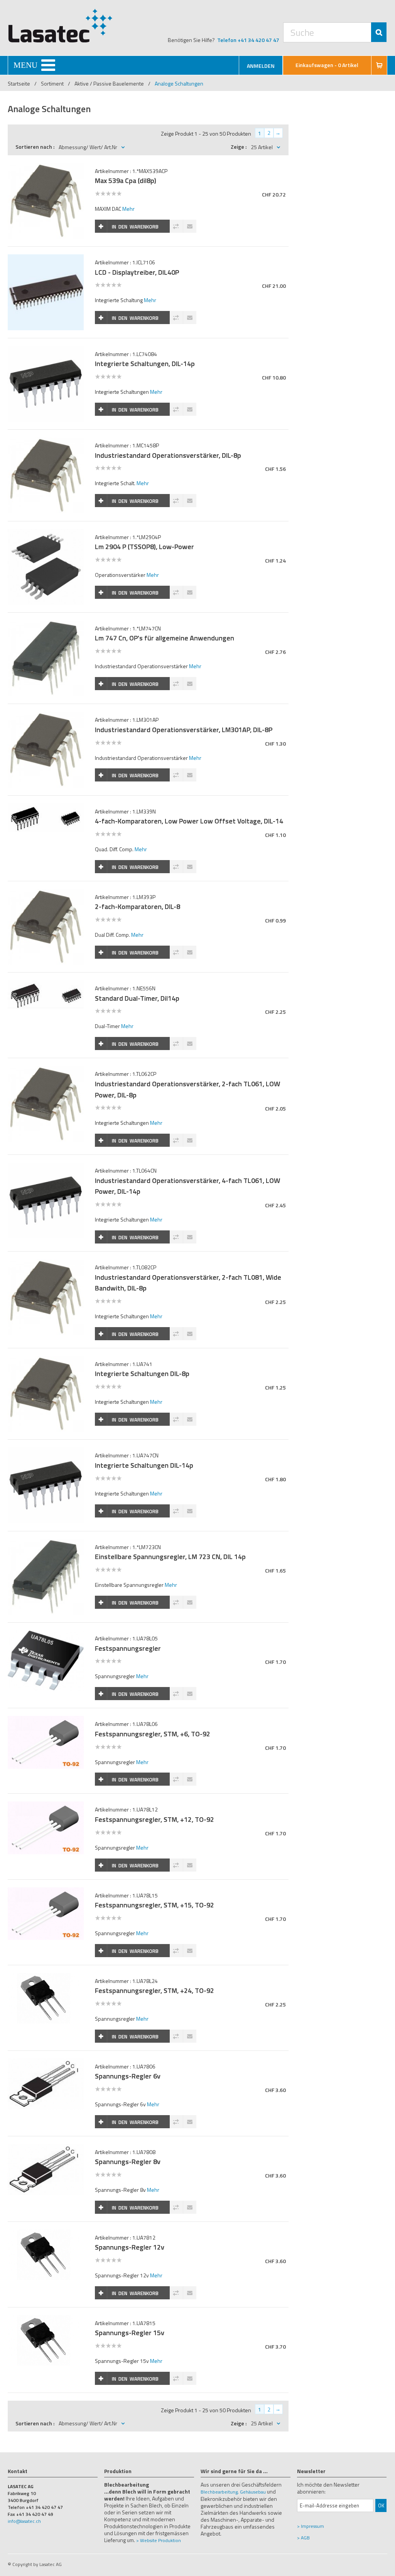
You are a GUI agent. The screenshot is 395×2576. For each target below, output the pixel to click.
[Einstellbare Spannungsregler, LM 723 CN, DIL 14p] (46, 1543)
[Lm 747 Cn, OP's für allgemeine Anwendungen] (46, 624)
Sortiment (53, 83)
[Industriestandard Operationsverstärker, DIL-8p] (46, 441)
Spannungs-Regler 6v (128, 2076)
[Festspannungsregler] (46, 1634)
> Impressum (311, 2526)
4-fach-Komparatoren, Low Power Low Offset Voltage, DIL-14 (189, 821)
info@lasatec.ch (24, 2521)
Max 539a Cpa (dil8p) (126, 181)
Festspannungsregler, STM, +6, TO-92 (153, 1734)
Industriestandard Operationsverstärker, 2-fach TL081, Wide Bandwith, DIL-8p (188, 1283)
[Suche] (379, 32)
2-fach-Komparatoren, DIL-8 (138, 907)
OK (381, 2505)
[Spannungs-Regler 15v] (46, 2319)
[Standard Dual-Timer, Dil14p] (46, 984)
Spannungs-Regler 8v (128, 2162)
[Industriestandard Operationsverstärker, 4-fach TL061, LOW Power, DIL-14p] (46, 1167)
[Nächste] (278, 133)
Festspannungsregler (128, 1648)
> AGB (303, 2538)
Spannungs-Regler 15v (130, 2333)
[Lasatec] (60, 25)
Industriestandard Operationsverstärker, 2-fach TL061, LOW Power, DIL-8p (187, 1089)
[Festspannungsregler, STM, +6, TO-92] (46, 1720)
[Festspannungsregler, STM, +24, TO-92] (46, 1977)
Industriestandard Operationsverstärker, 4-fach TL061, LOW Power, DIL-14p (187, 1186)
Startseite (19, 83)
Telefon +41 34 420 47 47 (248, 40)
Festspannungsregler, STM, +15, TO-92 (154, 1905)
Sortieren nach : (35, 147)
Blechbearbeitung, (220, 2492)
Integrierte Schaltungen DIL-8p (142, 1374)
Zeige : (239, 147)
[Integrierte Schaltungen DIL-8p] (46, 1360)
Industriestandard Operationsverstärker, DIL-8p (168, 455)
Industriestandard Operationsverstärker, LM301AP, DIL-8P (184, 730)
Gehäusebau (253, 2492)
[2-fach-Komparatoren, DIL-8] (46, 893)
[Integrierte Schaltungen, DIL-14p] (46, 350)
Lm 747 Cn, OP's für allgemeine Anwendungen (165, 638)
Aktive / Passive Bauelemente (109, 83)
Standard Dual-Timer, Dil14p (137, 998)
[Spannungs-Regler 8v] (46, 2148)
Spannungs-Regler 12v (130, 2247)
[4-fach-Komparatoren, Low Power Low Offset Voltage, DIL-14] (46, 807)
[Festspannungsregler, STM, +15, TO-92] (46, 1891)
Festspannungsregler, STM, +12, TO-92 (154, 1819)
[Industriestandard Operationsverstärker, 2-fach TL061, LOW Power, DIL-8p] (46, 1070)
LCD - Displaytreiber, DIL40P (137, 272)
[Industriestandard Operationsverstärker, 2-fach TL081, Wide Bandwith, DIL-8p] (46, 1263)
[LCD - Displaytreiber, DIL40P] (46, 258)
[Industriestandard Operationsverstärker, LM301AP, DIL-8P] (46, 716)
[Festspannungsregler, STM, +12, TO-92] (46, 1806)
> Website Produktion (159, 2540)
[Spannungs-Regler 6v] (46, 2063)
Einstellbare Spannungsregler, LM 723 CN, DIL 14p (170, 1557)
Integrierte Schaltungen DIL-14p (144, 1465)
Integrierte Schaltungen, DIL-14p (145, 364)
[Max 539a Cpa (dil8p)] (46, 167)
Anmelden (261, 66)
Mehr (128, 209)
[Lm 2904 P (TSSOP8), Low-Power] (46, 533)
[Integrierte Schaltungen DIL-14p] (46, 1451)
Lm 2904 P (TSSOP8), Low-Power (144, 547)
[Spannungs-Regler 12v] (46, 2234)
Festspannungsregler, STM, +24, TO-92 (154, 1990)
